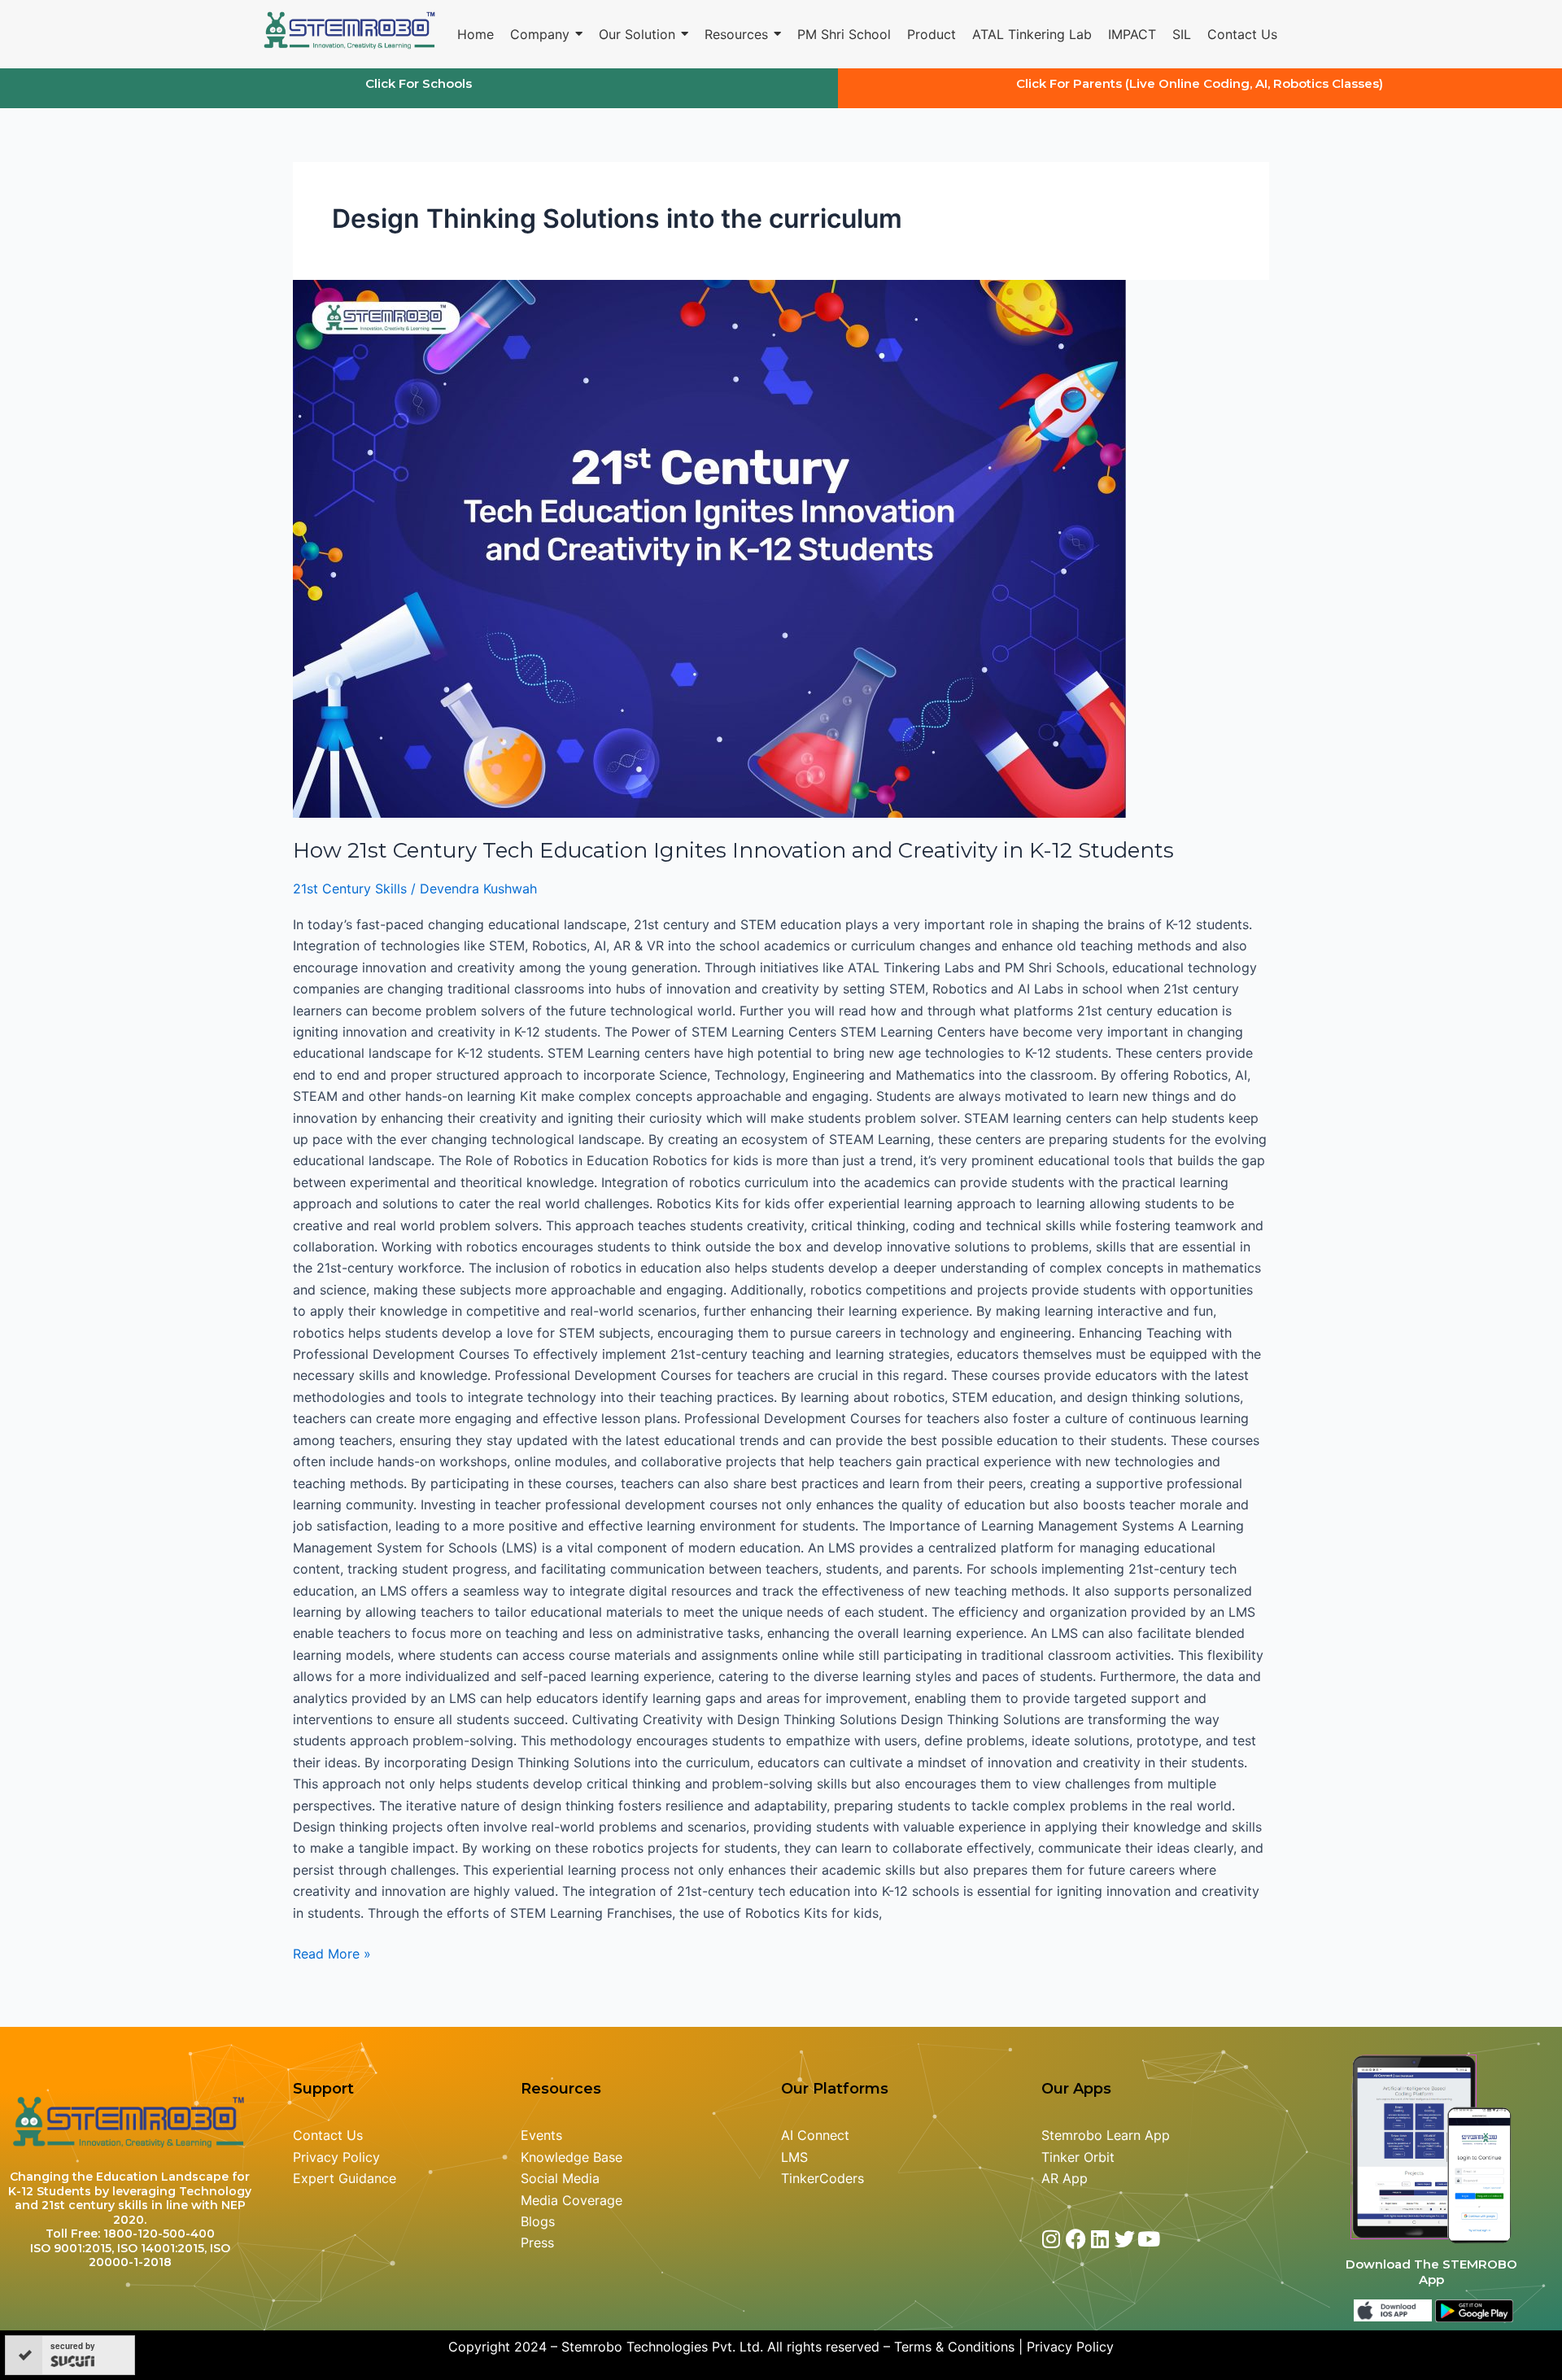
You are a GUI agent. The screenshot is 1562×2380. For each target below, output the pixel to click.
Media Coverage (572, 2200)
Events (541, 2135)
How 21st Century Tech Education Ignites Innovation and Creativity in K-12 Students (733, 850)
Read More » (332, 1952)
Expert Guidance (345, 2178)
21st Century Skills (350, 889)
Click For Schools (419, 83)
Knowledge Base (572, 2157)
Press (537, 2242)
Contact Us (328, 2135)
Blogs (540, 2221)
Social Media (560, 2178)
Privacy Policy (336, 2157)
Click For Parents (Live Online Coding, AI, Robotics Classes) (1200, 83)
